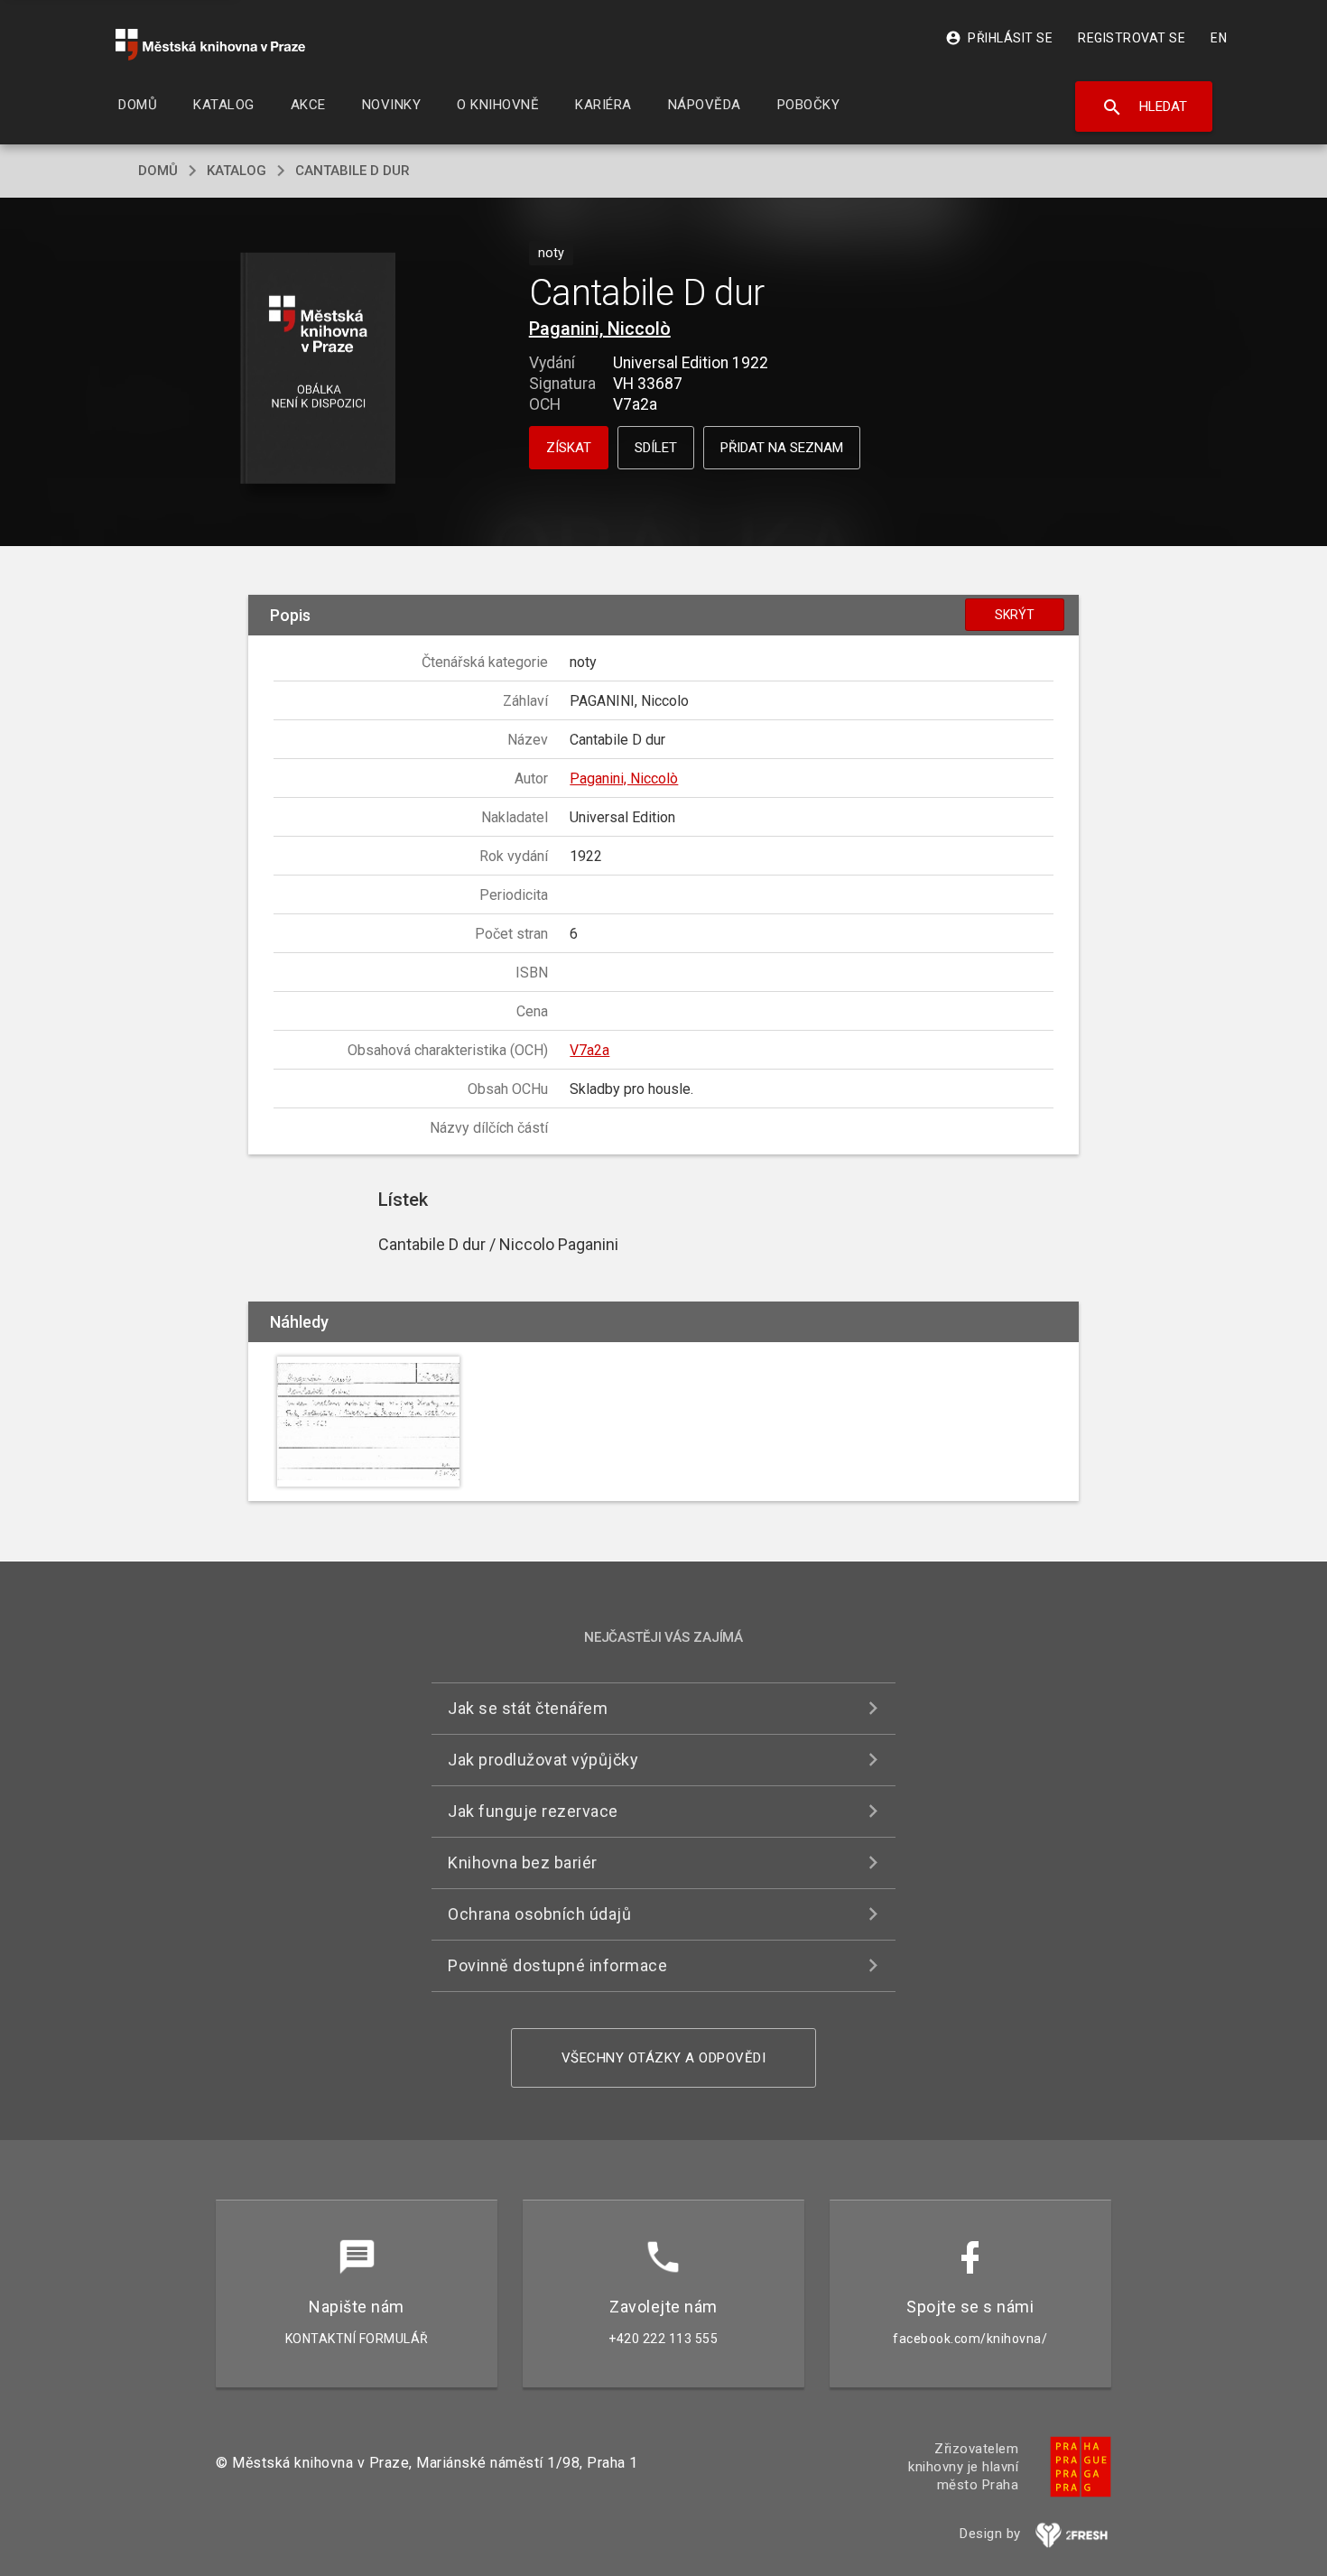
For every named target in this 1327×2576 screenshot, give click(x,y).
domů (158, 171)
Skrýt (1015, 615)
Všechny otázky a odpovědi (664, 2058)
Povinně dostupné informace (557, 1965)
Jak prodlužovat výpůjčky (543, 1760)
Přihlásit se (999, 38)
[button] (318, 370)
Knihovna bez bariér (523, 1863)
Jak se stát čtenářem (528, 1708)
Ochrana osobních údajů (539, 1914)
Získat (569, 448)
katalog (237, 171)
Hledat (1144, 107)
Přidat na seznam (782, 448)
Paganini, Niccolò (600, 329)
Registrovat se (1132, 38)
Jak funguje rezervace (533, 1811)
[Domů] (210, 45)
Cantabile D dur (353, 171)
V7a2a (589, 1050)
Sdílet (656, 448)
